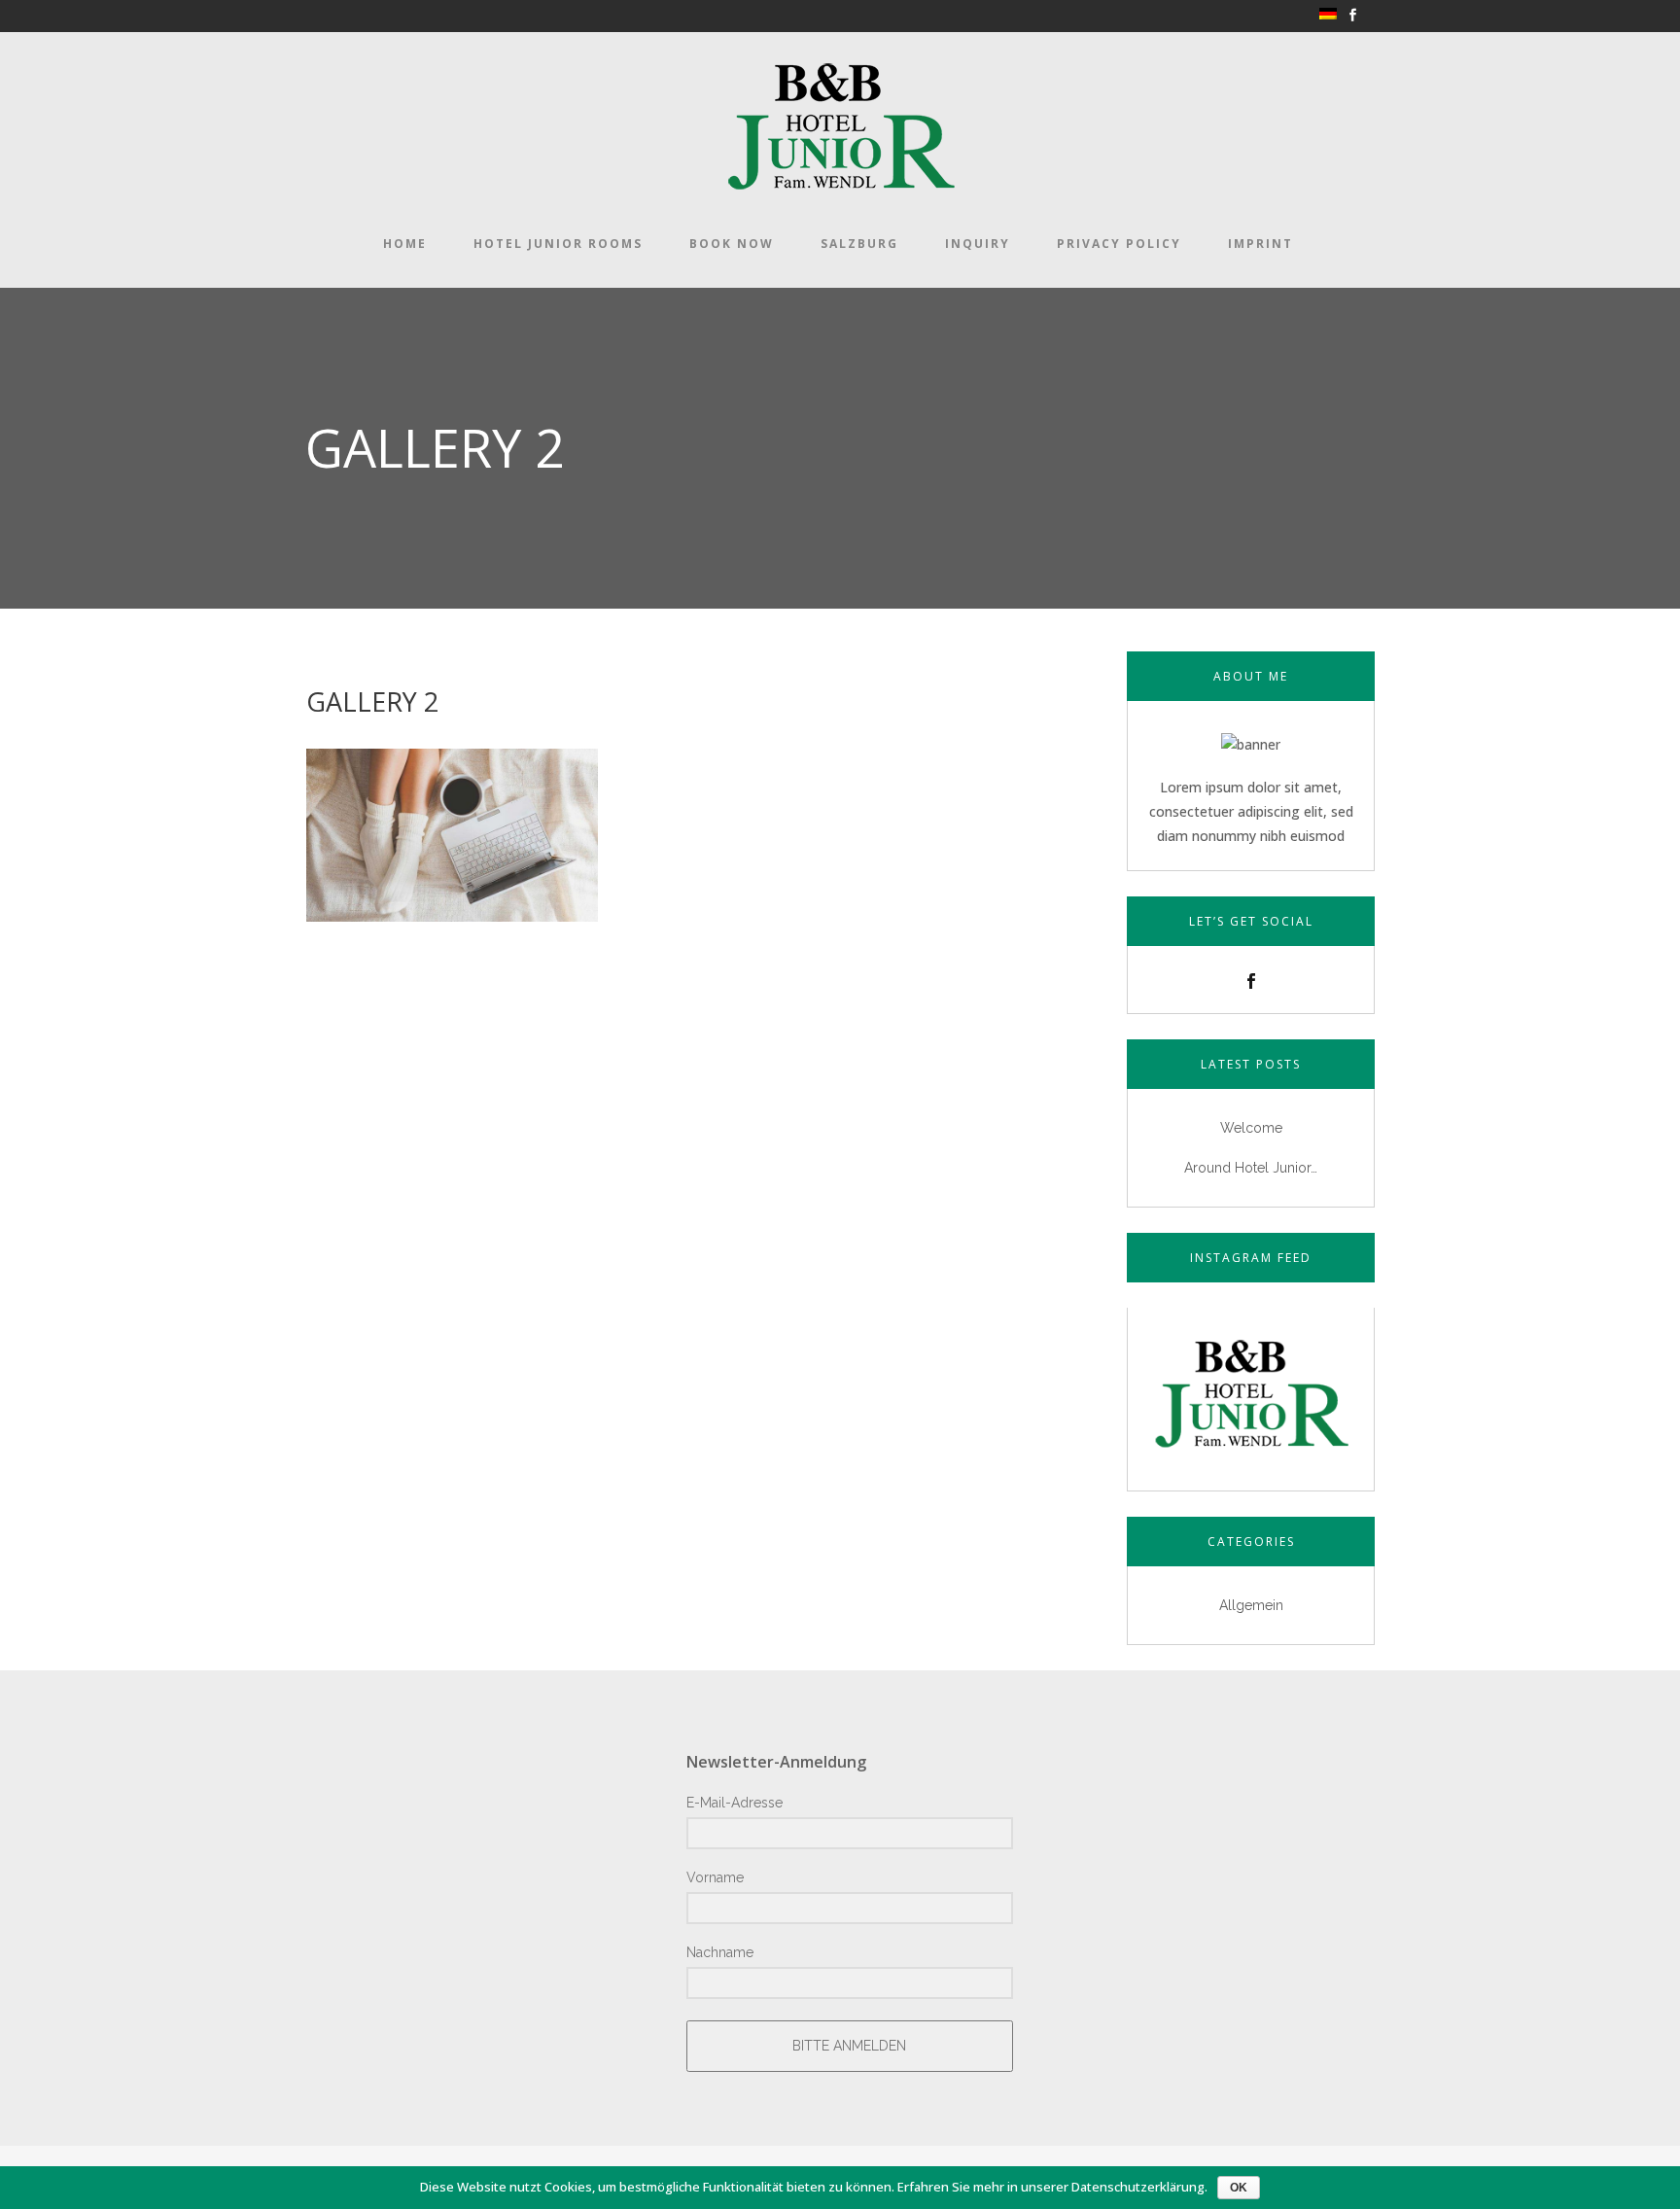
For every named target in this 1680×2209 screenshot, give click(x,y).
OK (1239, 2188)
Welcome (1251, 1128)
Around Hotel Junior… (1251, 1168)
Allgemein (1251, 1605)
